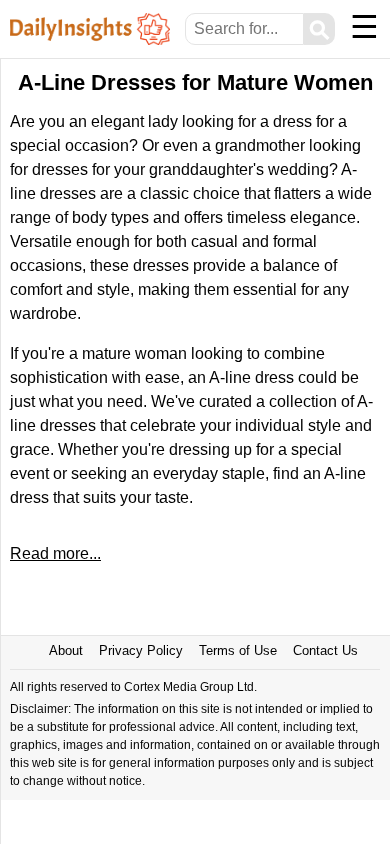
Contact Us (325, 650)
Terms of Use (238, 650)
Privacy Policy (141, 650)
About (66, 650)
